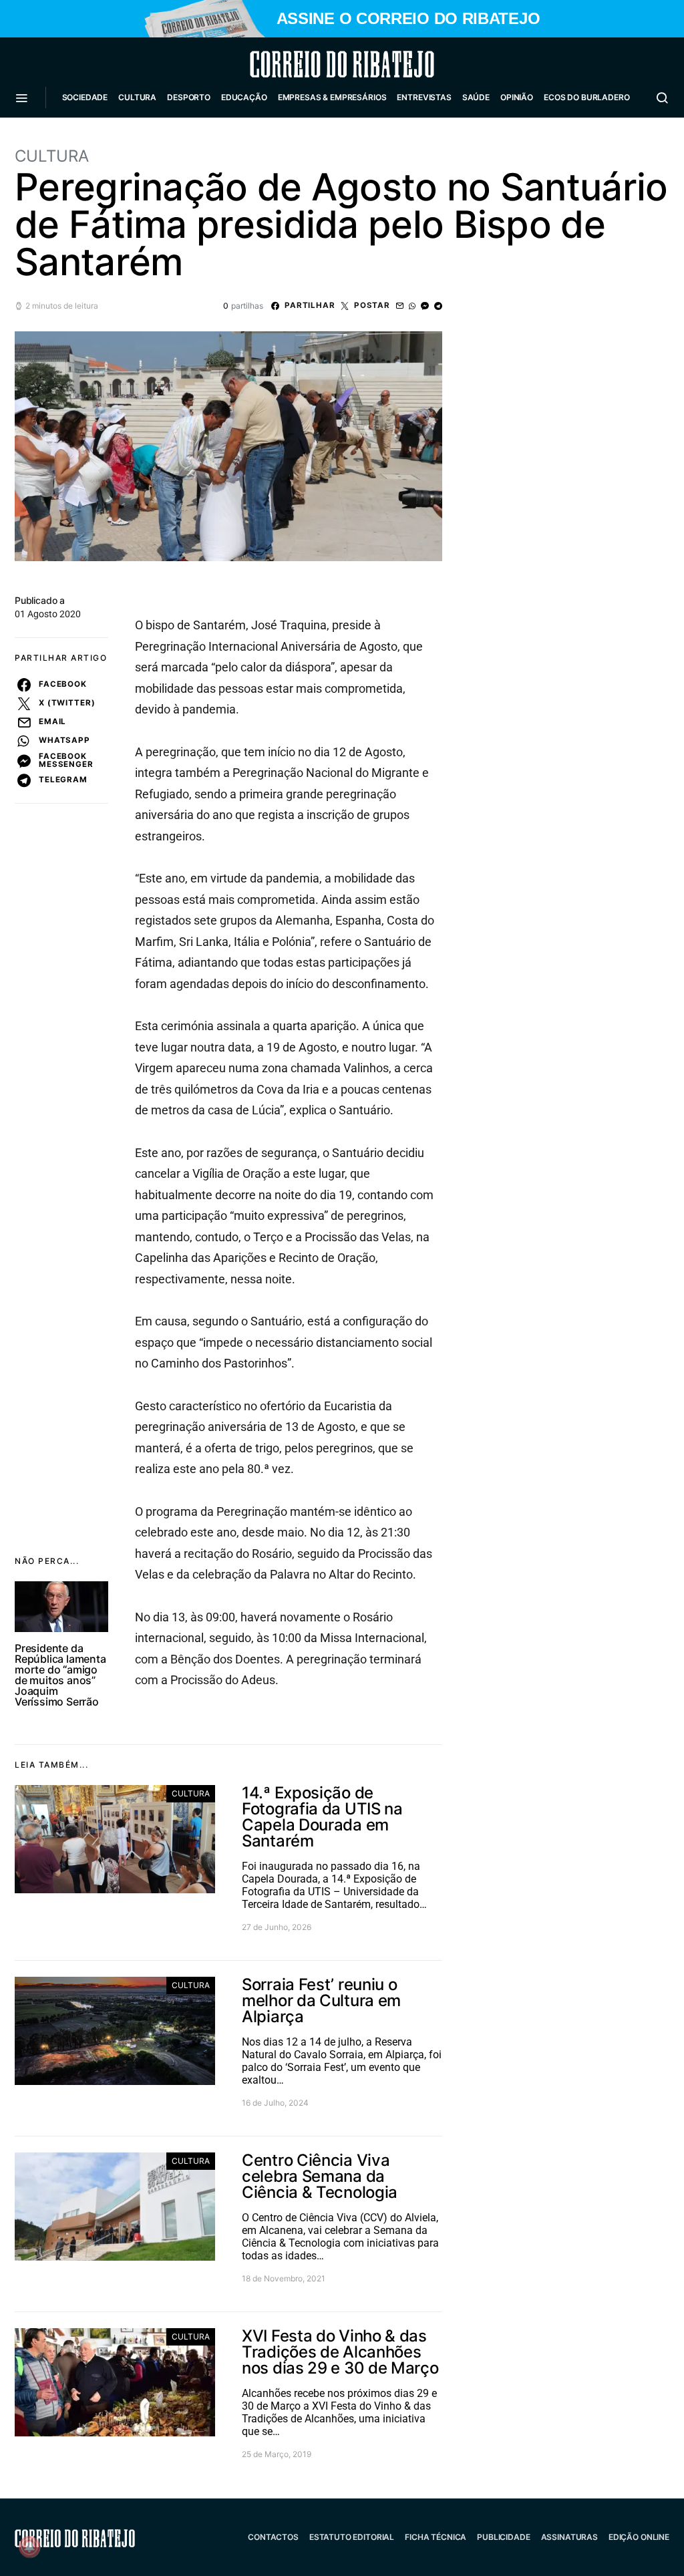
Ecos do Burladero (586, 97)
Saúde (476, 97)
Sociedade (85, 97)
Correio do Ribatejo (310, 64)
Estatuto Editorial (352, 2537)
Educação (244, 97)
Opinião (517, 97)
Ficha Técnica (436, 2537)
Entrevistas (424, 97)
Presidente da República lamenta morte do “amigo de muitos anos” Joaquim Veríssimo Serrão (60, 1675)
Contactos (273, 2537)
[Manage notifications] (29, 2547)
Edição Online (639, 2537)
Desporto (189, 97)
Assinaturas (569, 2537)
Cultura (137, 97)
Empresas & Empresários (332, 97)
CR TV (79, 137)
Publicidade (503, 2537)
